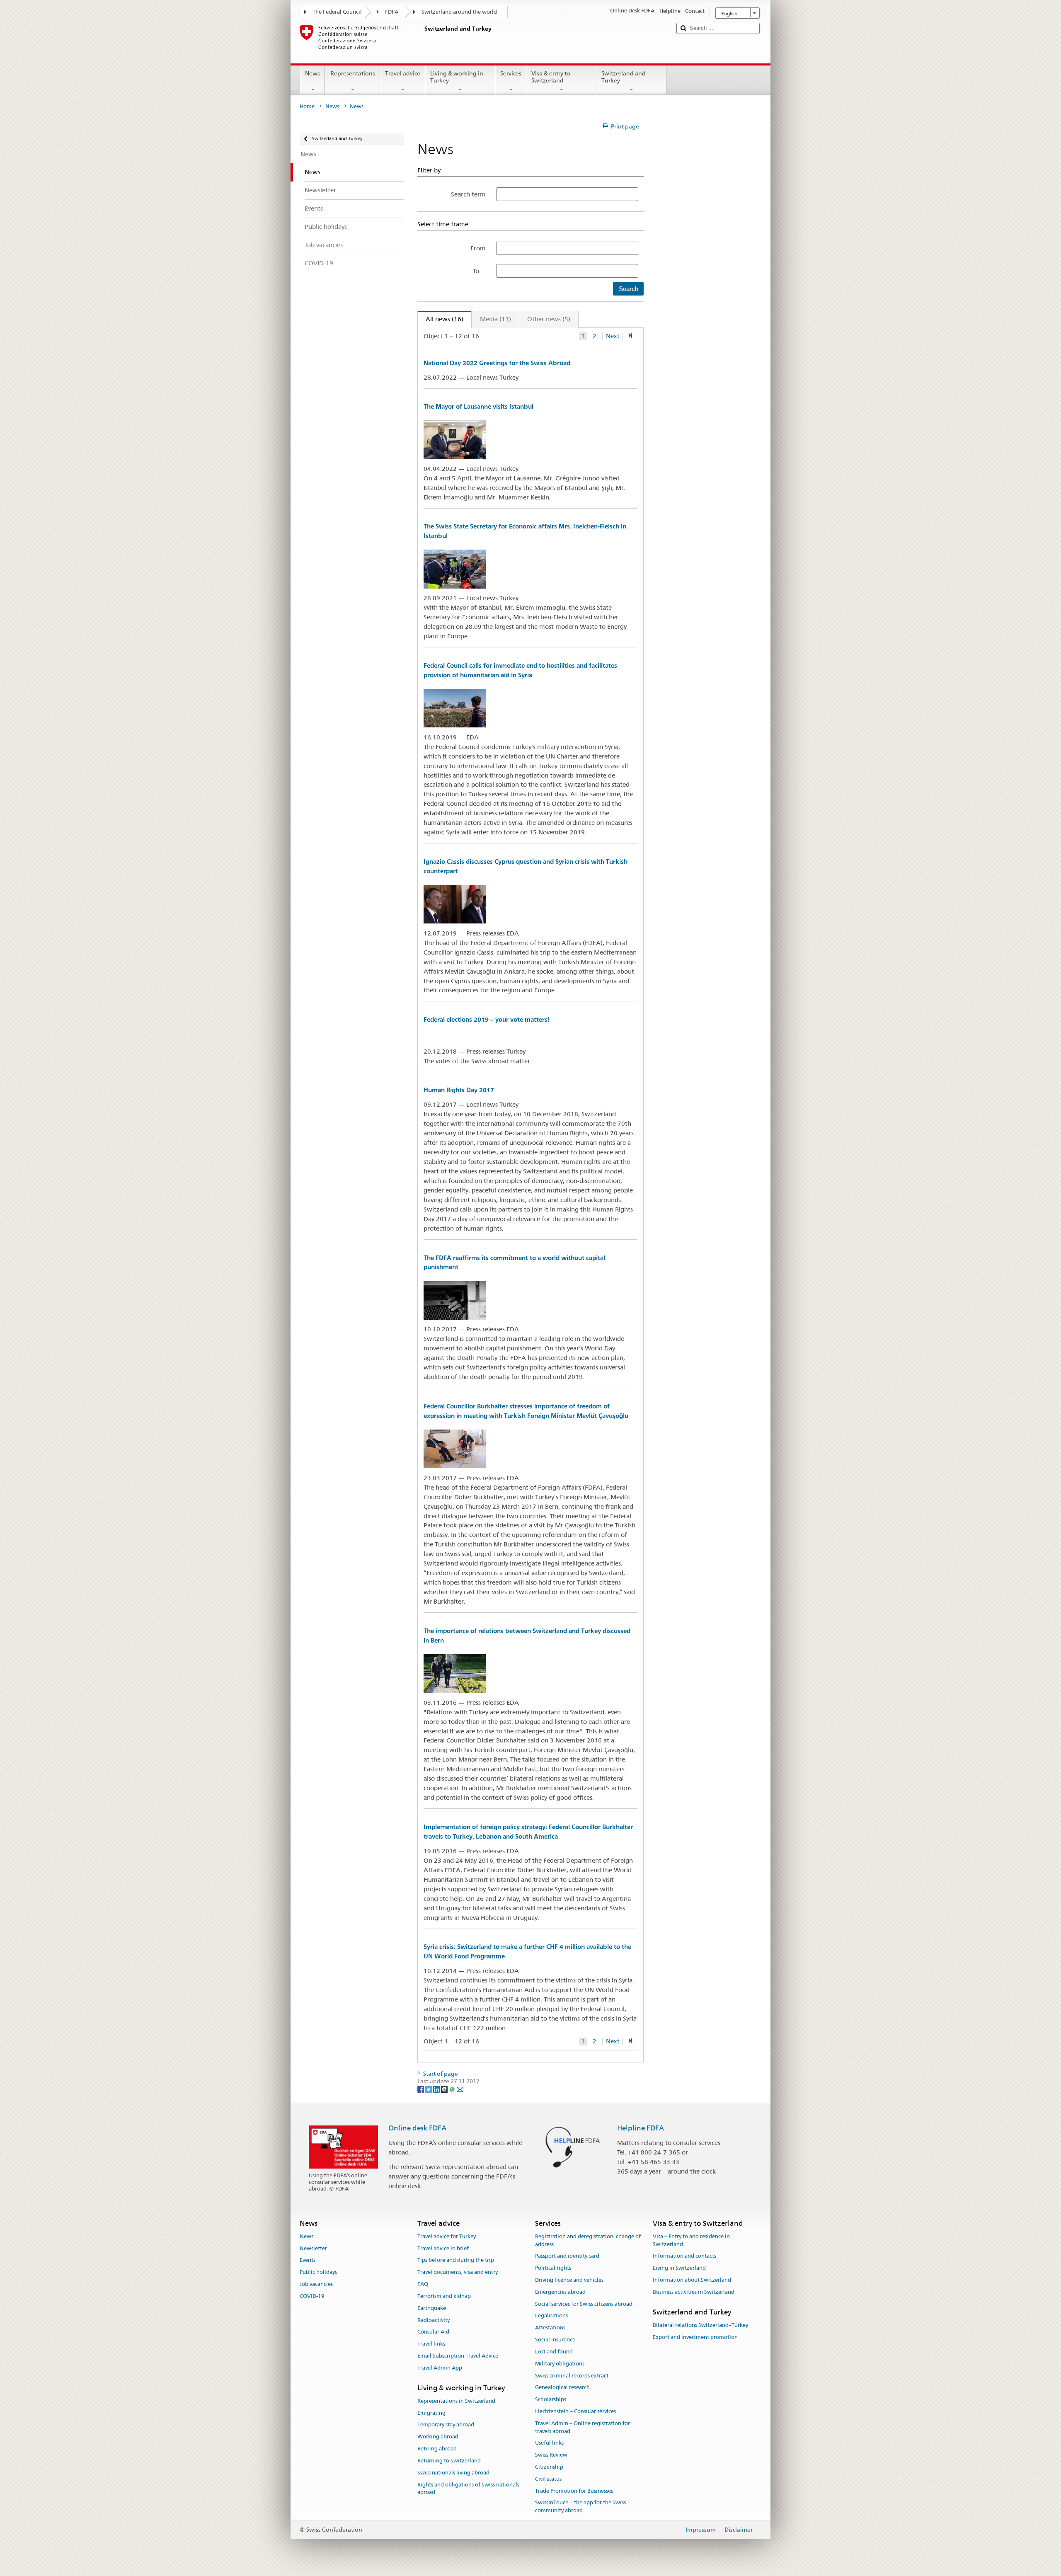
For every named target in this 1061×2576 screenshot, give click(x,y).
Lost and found (554, 2352)
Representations (353, 73)
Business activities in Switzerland (694, 2292)
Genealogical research (562, 2388)
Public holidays (318, 2272)
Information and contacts (684, 2256)
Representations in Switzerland (456, 2401)
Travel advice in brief (443, 2248)
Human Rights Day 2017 (459, 1090)
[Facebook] (421, 2089)
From (478, 248)
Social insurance (555, 2340)
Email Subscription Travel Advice (458, 2356)
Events (308, 2260)
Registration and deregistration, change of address (588, 2240)
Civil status (548, 2479)
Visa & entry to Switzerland (551, 77)
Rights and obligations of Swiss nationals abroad (468, 2489)
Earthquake (432, 2308)
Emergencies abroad (560, 2292)
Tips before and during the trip (456, 2260)
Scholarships (551, 2399)
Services (511, 73)
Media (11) (495, 319)
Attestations (550, 2328)
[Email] (460, 2089)
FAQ (423, 2284)
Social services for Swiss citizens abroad (584, 2304)
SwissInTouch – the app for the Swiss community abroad (580, 2507)
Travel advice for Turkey (447, 2236)
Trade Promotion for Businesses (574, 2491)
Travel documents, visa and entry (458, 2272)
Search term (468, 194)
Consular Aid (433, 2332)
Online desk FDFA (417, 2128)
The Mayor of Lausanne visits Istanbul (478, 406)
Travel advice (403, 73)
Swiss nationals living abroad (453, 2473)
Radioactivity (434, 2320)
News (312, 73)
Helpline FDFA (641, 2128)
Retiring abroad (437, 2449)
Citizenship (549, 2467)
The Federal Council (337, 12)
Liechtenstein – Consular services (575, 2411)
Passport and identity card (567, 2256)
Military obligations (560, 2364)
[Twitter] (429, 2089)
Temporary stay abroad (446, 2425)
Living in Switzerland (679, 2268)
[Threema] (445, 2089)
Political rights (553, 2268)
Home (307, 106)
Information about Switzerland (692, 2280)
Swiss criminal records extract (572, 2376)
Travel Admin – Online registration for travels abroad (583, 2427)
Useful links (549, 2443)
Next (613, 336)
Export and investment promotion (695, 2337)
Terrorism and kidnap (444, 2296)
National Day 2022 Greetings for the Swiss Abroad (497, 363)
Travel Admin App (440, 2368)
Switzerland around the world (459, 12)
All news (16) (441, 319)
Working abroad (438, 2437)
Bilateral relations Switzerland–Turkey (700, 2325)
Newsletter (313, 2248)
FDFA (392, 12)
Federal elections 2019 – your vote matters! (487, 1019)
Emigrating (431, 2413)
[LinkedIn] (437, 2089)
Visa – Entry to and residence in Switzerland (691, 2240)
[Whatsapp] (453, 2089)
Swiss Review (551, 2455)
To (479, 271)
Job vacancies (316, 2284)
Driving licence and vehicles (569, 2280)
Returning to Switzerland (449, 2461)
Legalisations (551, 2316)
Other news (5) (549, 319)
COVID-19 (312, 2296)
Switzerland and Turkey (624, 77)
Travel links (431, 2344)
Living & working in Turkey (457, 77)
